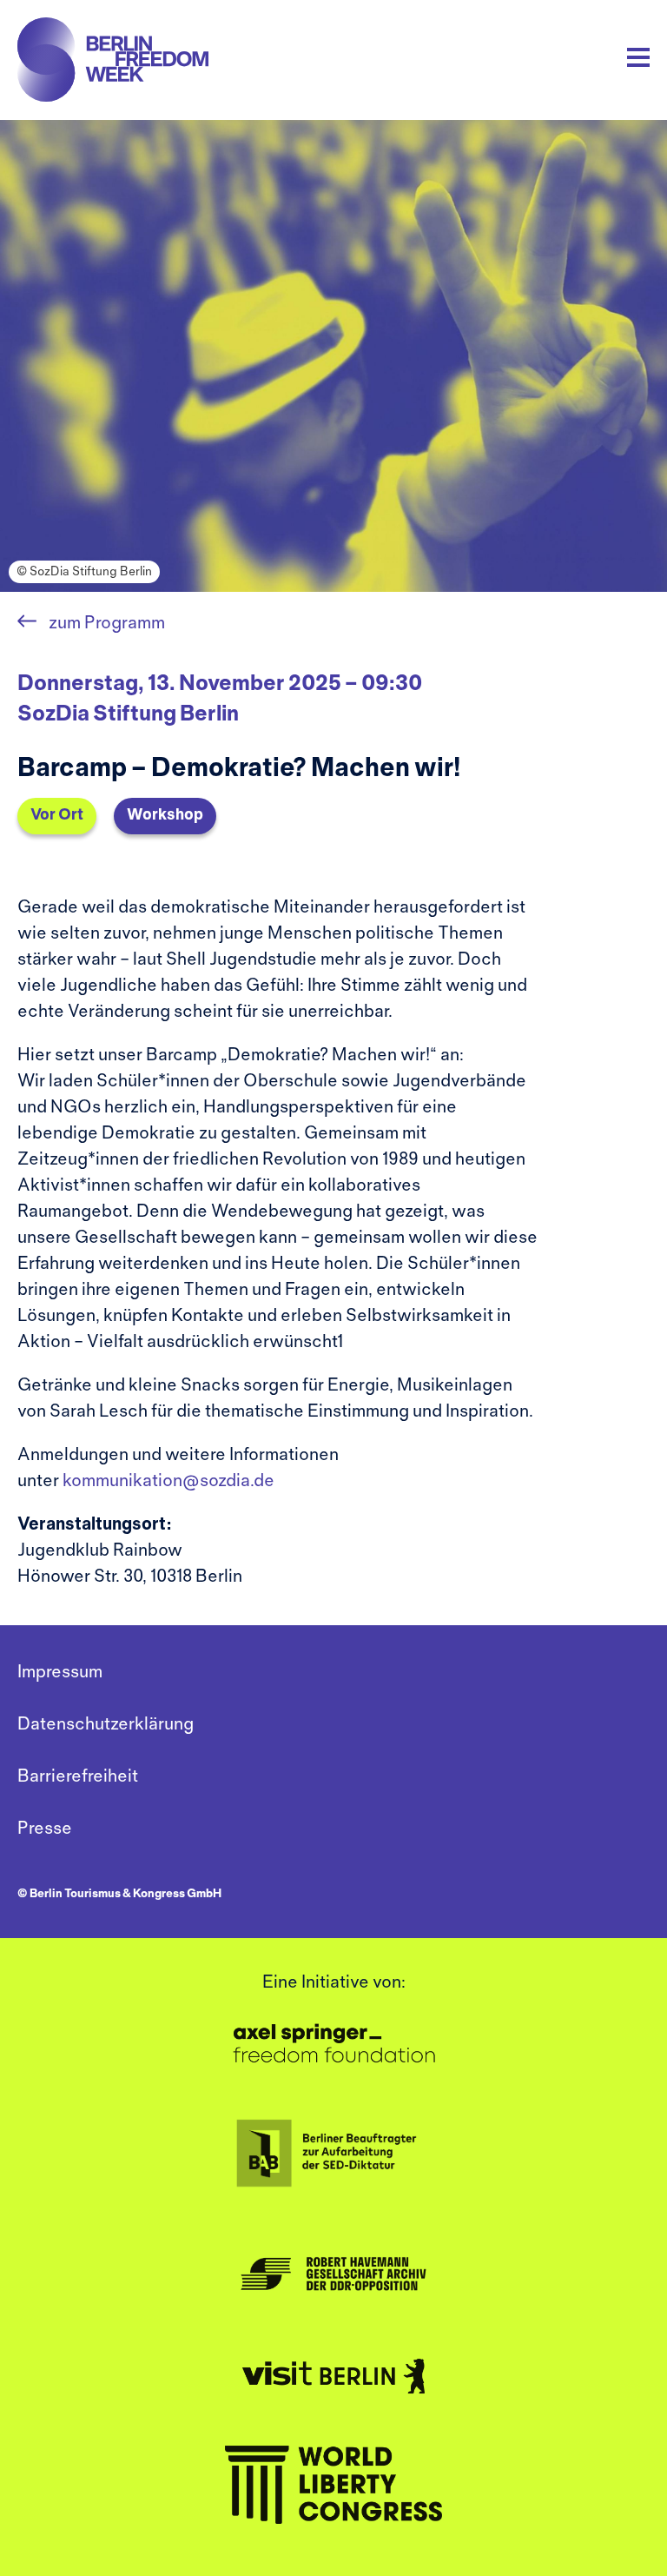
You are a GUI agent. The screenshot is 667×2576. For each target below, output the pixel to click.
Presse (45, 1829)
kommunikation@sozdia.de (168, 1481)
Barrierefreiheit (78, 1777)
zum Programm (105, 624)
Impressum (60, 1673)
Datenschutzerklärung (106, 1725)
